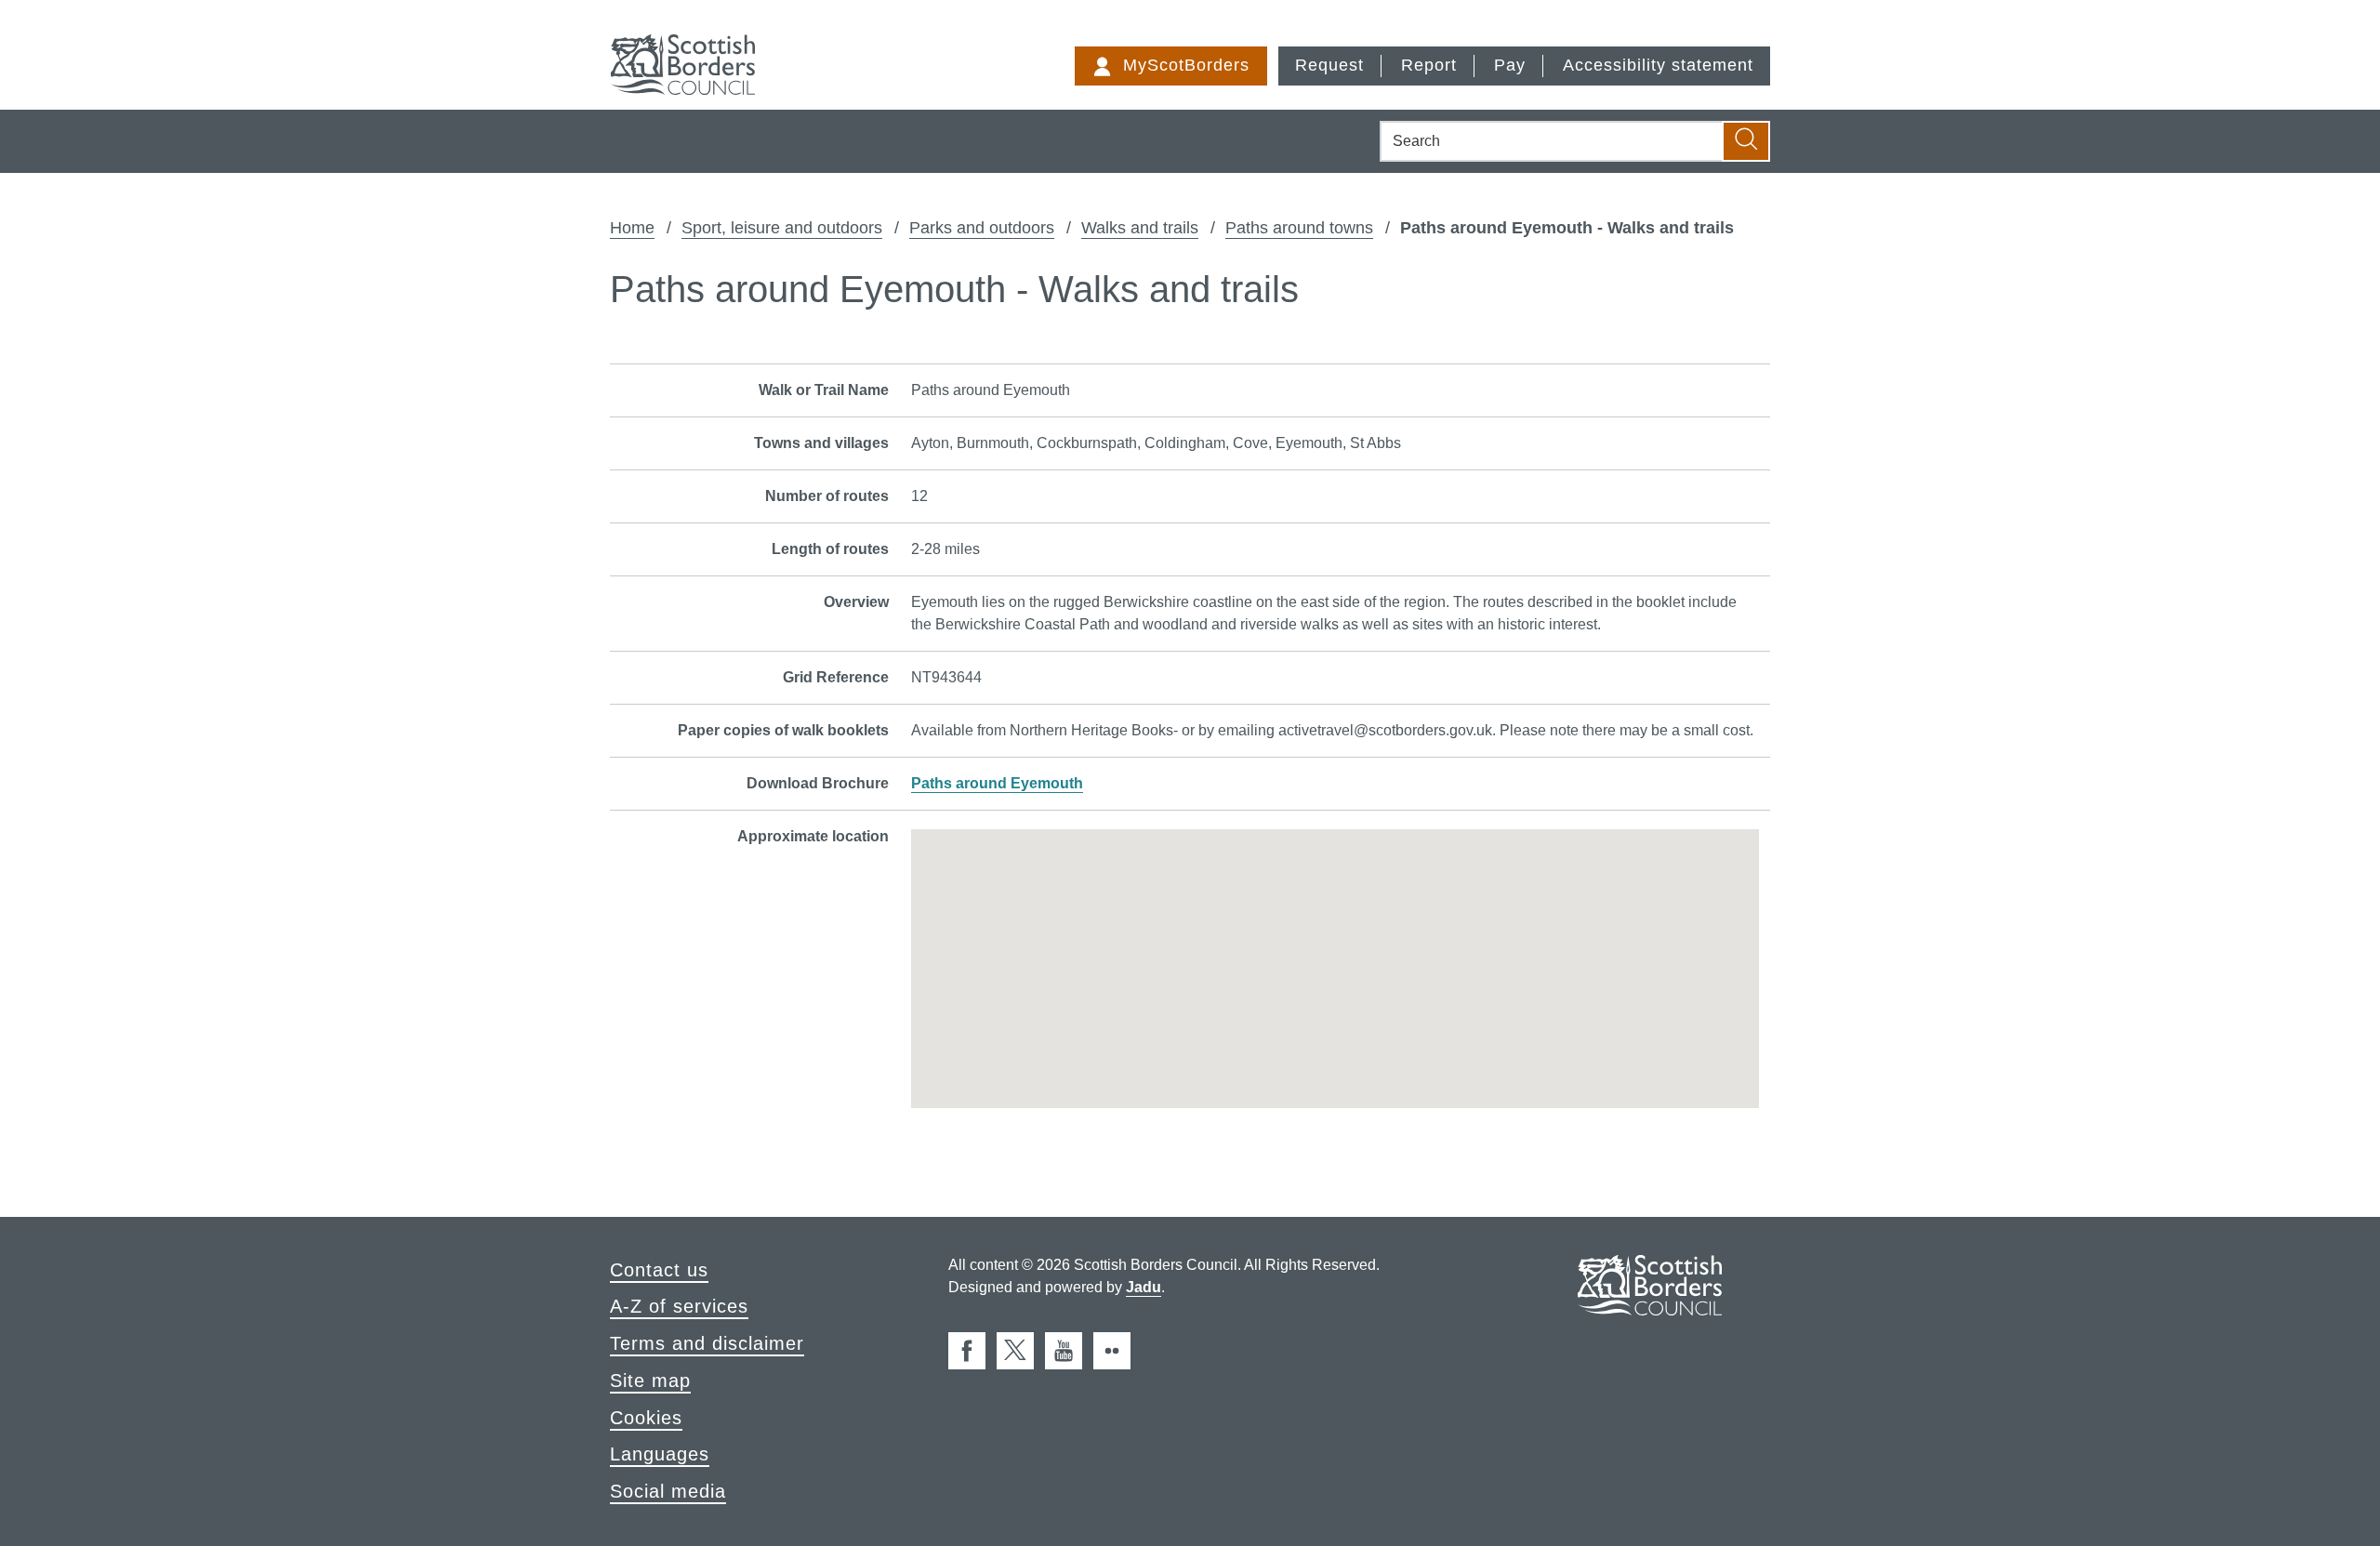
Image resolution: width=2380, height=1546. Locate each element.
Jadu (1144, 1287)
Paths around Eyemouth (997, 783)
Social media (668, 1491)
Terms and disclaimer (707, 1343)
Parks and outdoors (982, 228)
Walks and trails (1140, 228)
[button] (1335, 956)
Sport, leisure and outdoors (782, 228)
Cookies (646, 1418)
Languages (660, 1454)
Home (632, 228)
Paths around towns (1299, 228)
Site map (650, 1381)
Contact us (659, 1270)
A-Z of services (679, 1306)
